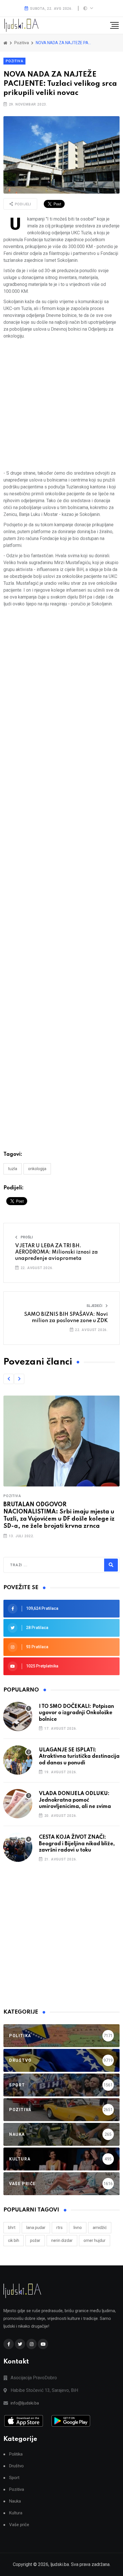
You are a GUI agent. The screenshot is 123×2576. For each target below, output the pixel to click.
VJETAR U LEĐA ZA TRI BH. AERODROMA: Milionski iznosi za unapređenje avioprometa (56, 1252)
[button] (9, 1379)
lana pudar (36, 2228)
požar (35, 2240)
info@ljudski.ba (25, 2403)
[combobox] (35, 1565)
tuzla (13, 1169)
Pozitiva (14, 61)
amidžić (100, 2228)
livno (78, 2228)
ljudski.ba (60, 2564)
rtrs (59, 2228)
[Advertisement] (61, 405)
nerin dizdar (62, 2240)
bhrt (12, 2228)
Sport (14, 2478)
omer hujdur (95, 2240)
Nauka (15, 2501)
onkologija (37, 1169)
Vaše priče (19, 2525)
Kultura (16, 2513)
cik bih (14, 2240)
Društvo (16, 2466)
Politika (16, 2454)
